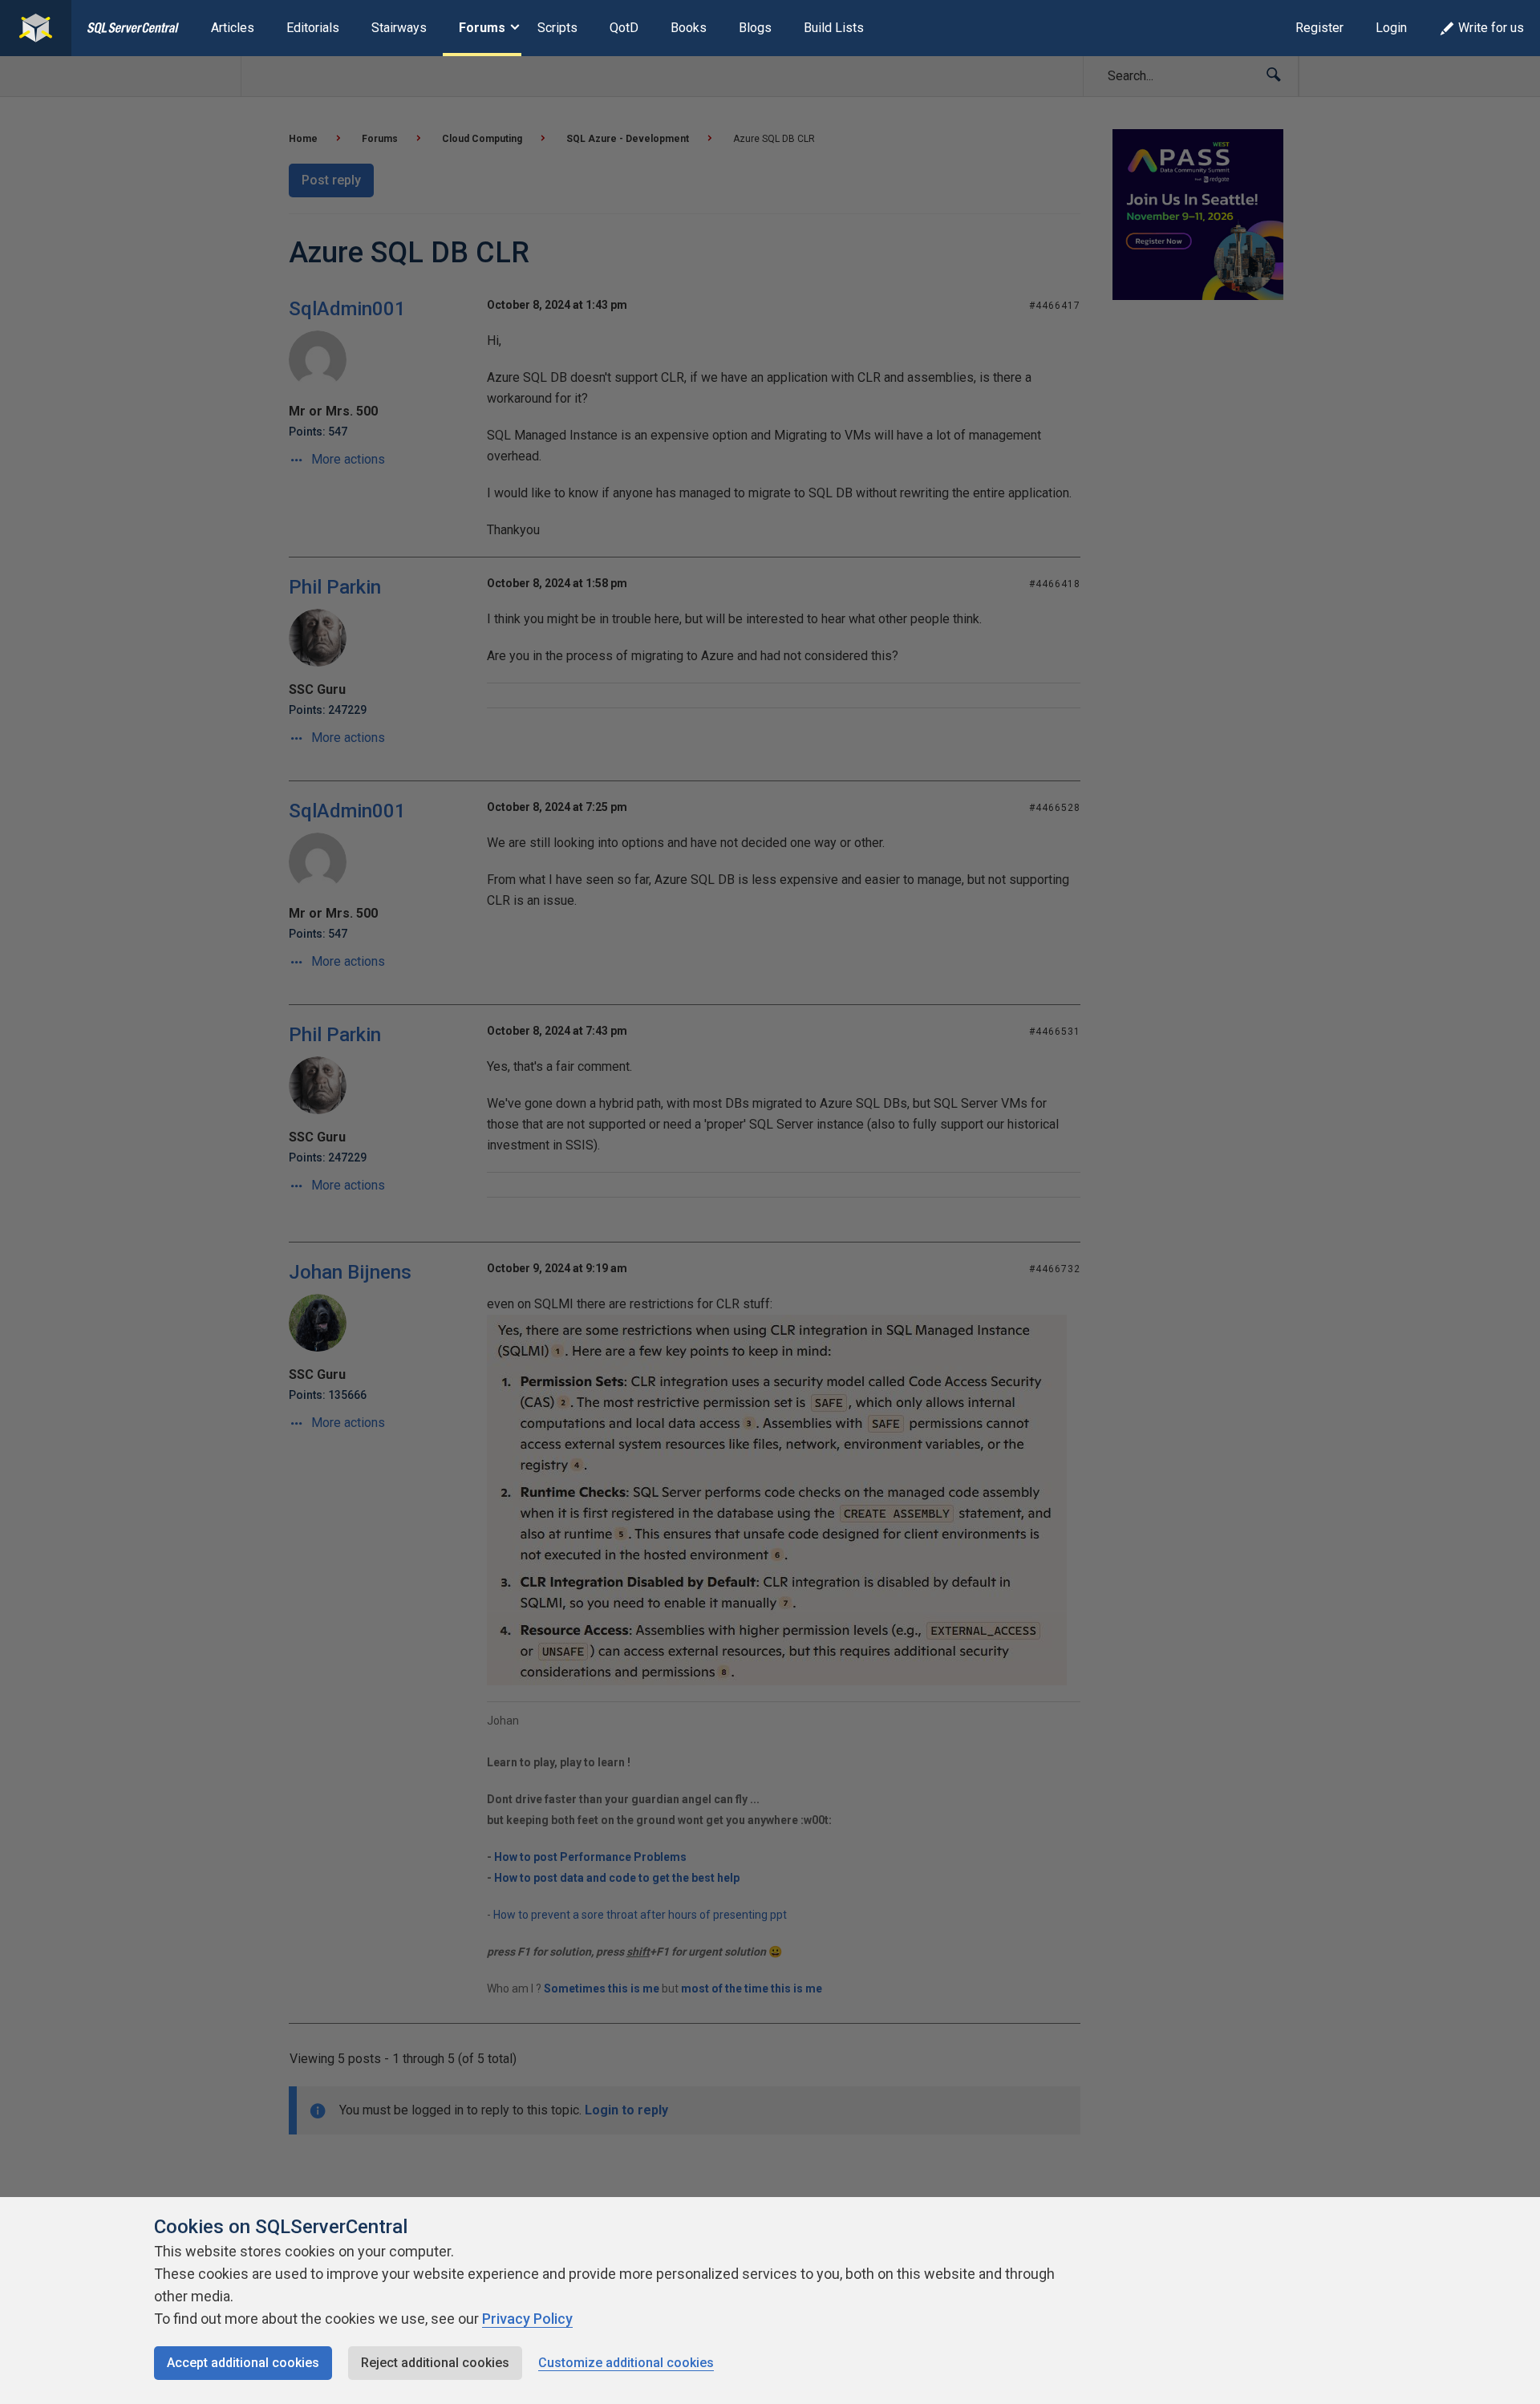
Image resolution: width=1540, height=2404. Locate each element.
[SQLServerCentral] (36, 28)
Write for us (1491, 28)
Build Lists (834, 28)
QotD (624, 28)
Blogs (755, 28)
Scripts (557, 28)
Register (1319, 28)
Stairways (399, 28)
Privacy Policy (527, 2319)
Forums (482, 28)
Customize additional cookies (626, 2363)
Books (689, 28)
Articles (233, 28)
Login (1391, 28)
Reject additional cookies (435, 2363)
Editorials (313, 28)
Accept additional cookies (243, 2363)
